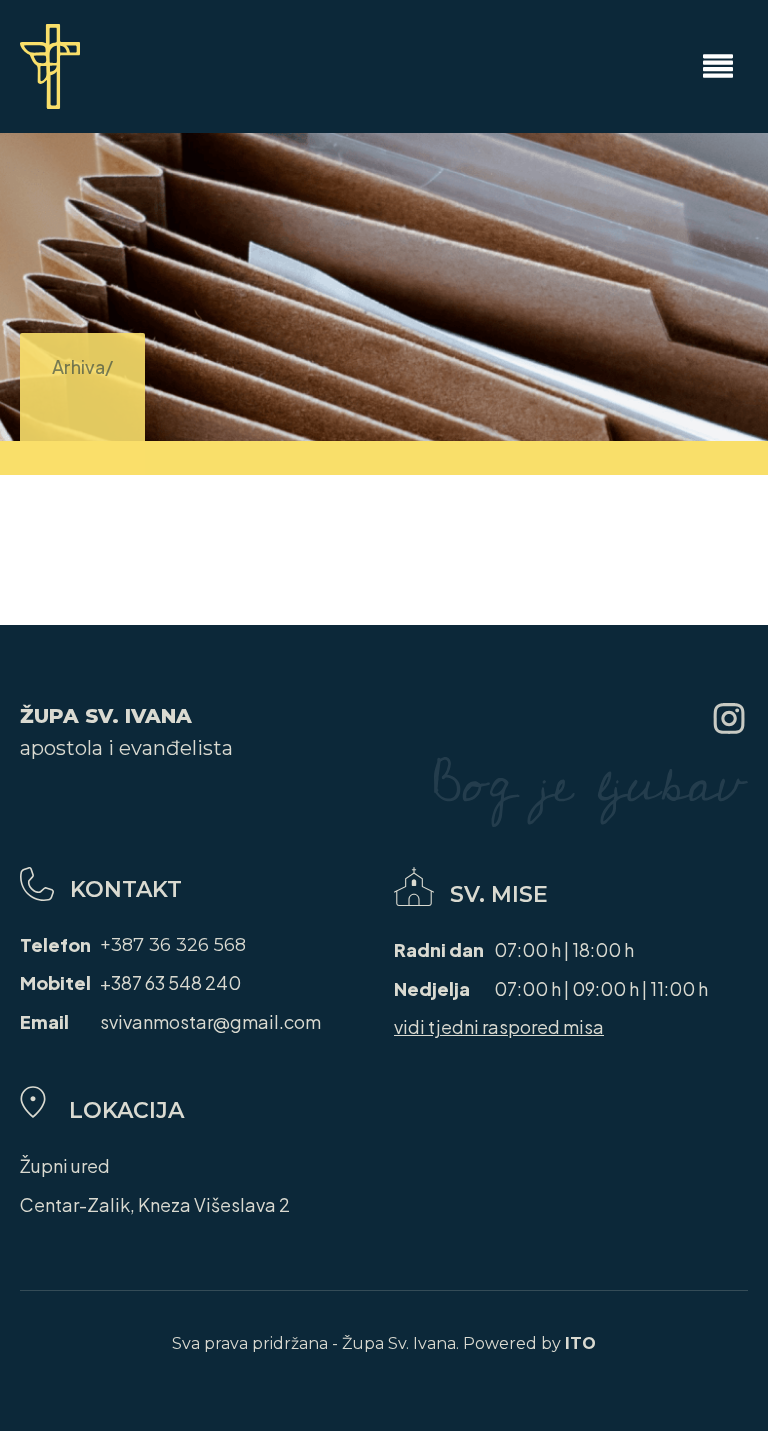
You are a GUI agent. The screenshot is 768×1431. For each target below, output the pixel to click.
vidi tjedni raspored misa (499, 1026)
